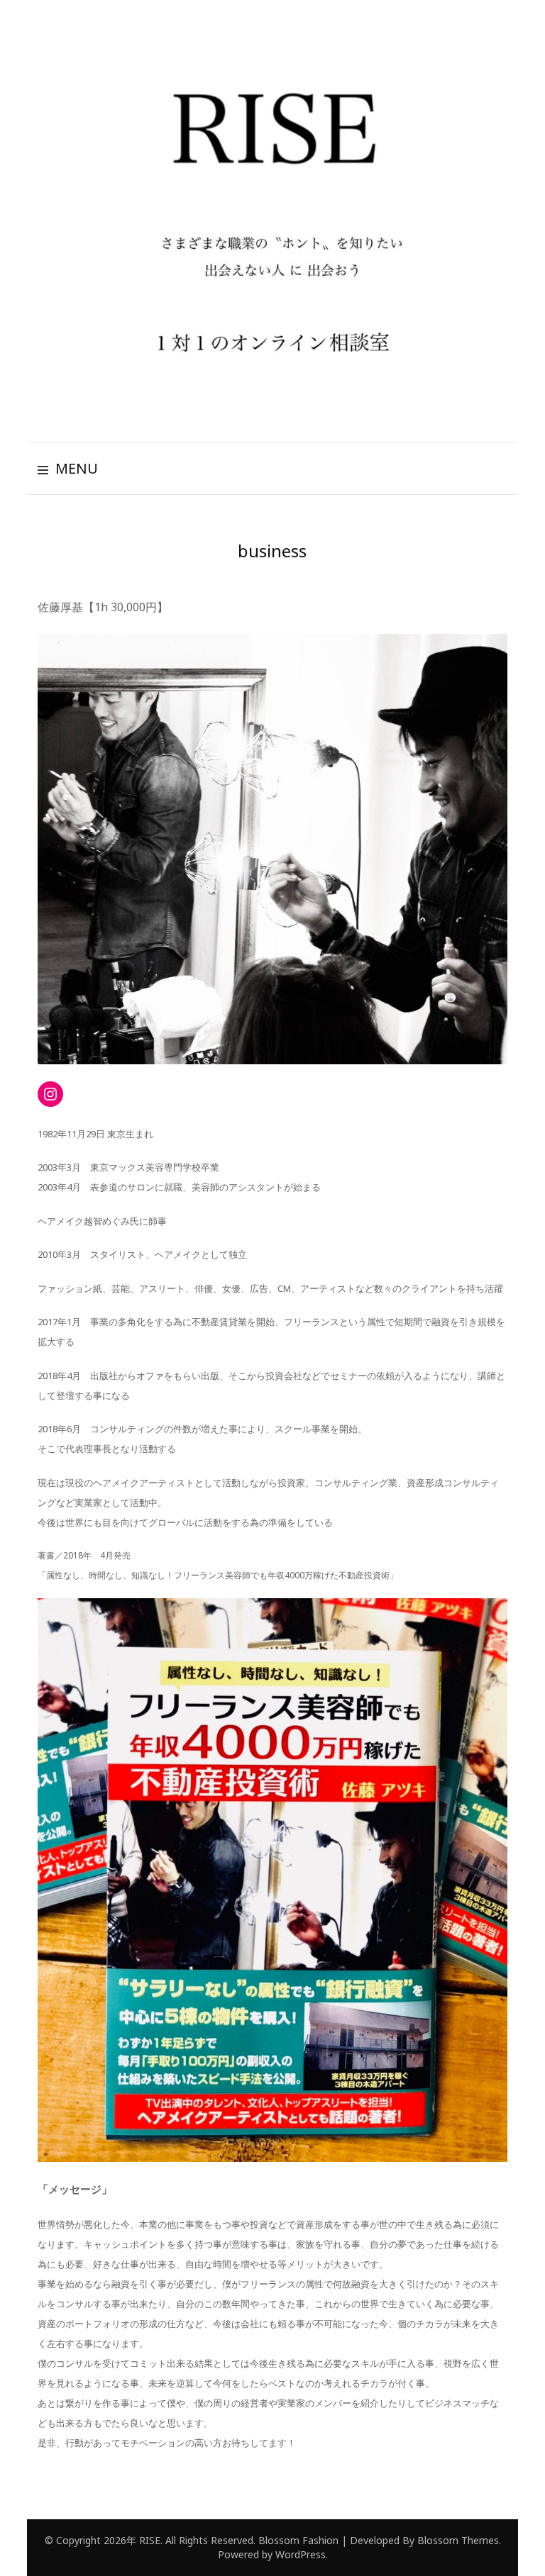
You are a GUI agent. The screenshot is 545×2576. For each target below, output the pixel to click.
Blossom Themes (457, 2540)
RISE (150, 2540)
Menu (77, 468)
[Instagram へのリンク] (50, 1094)
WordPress (301, 2554)
